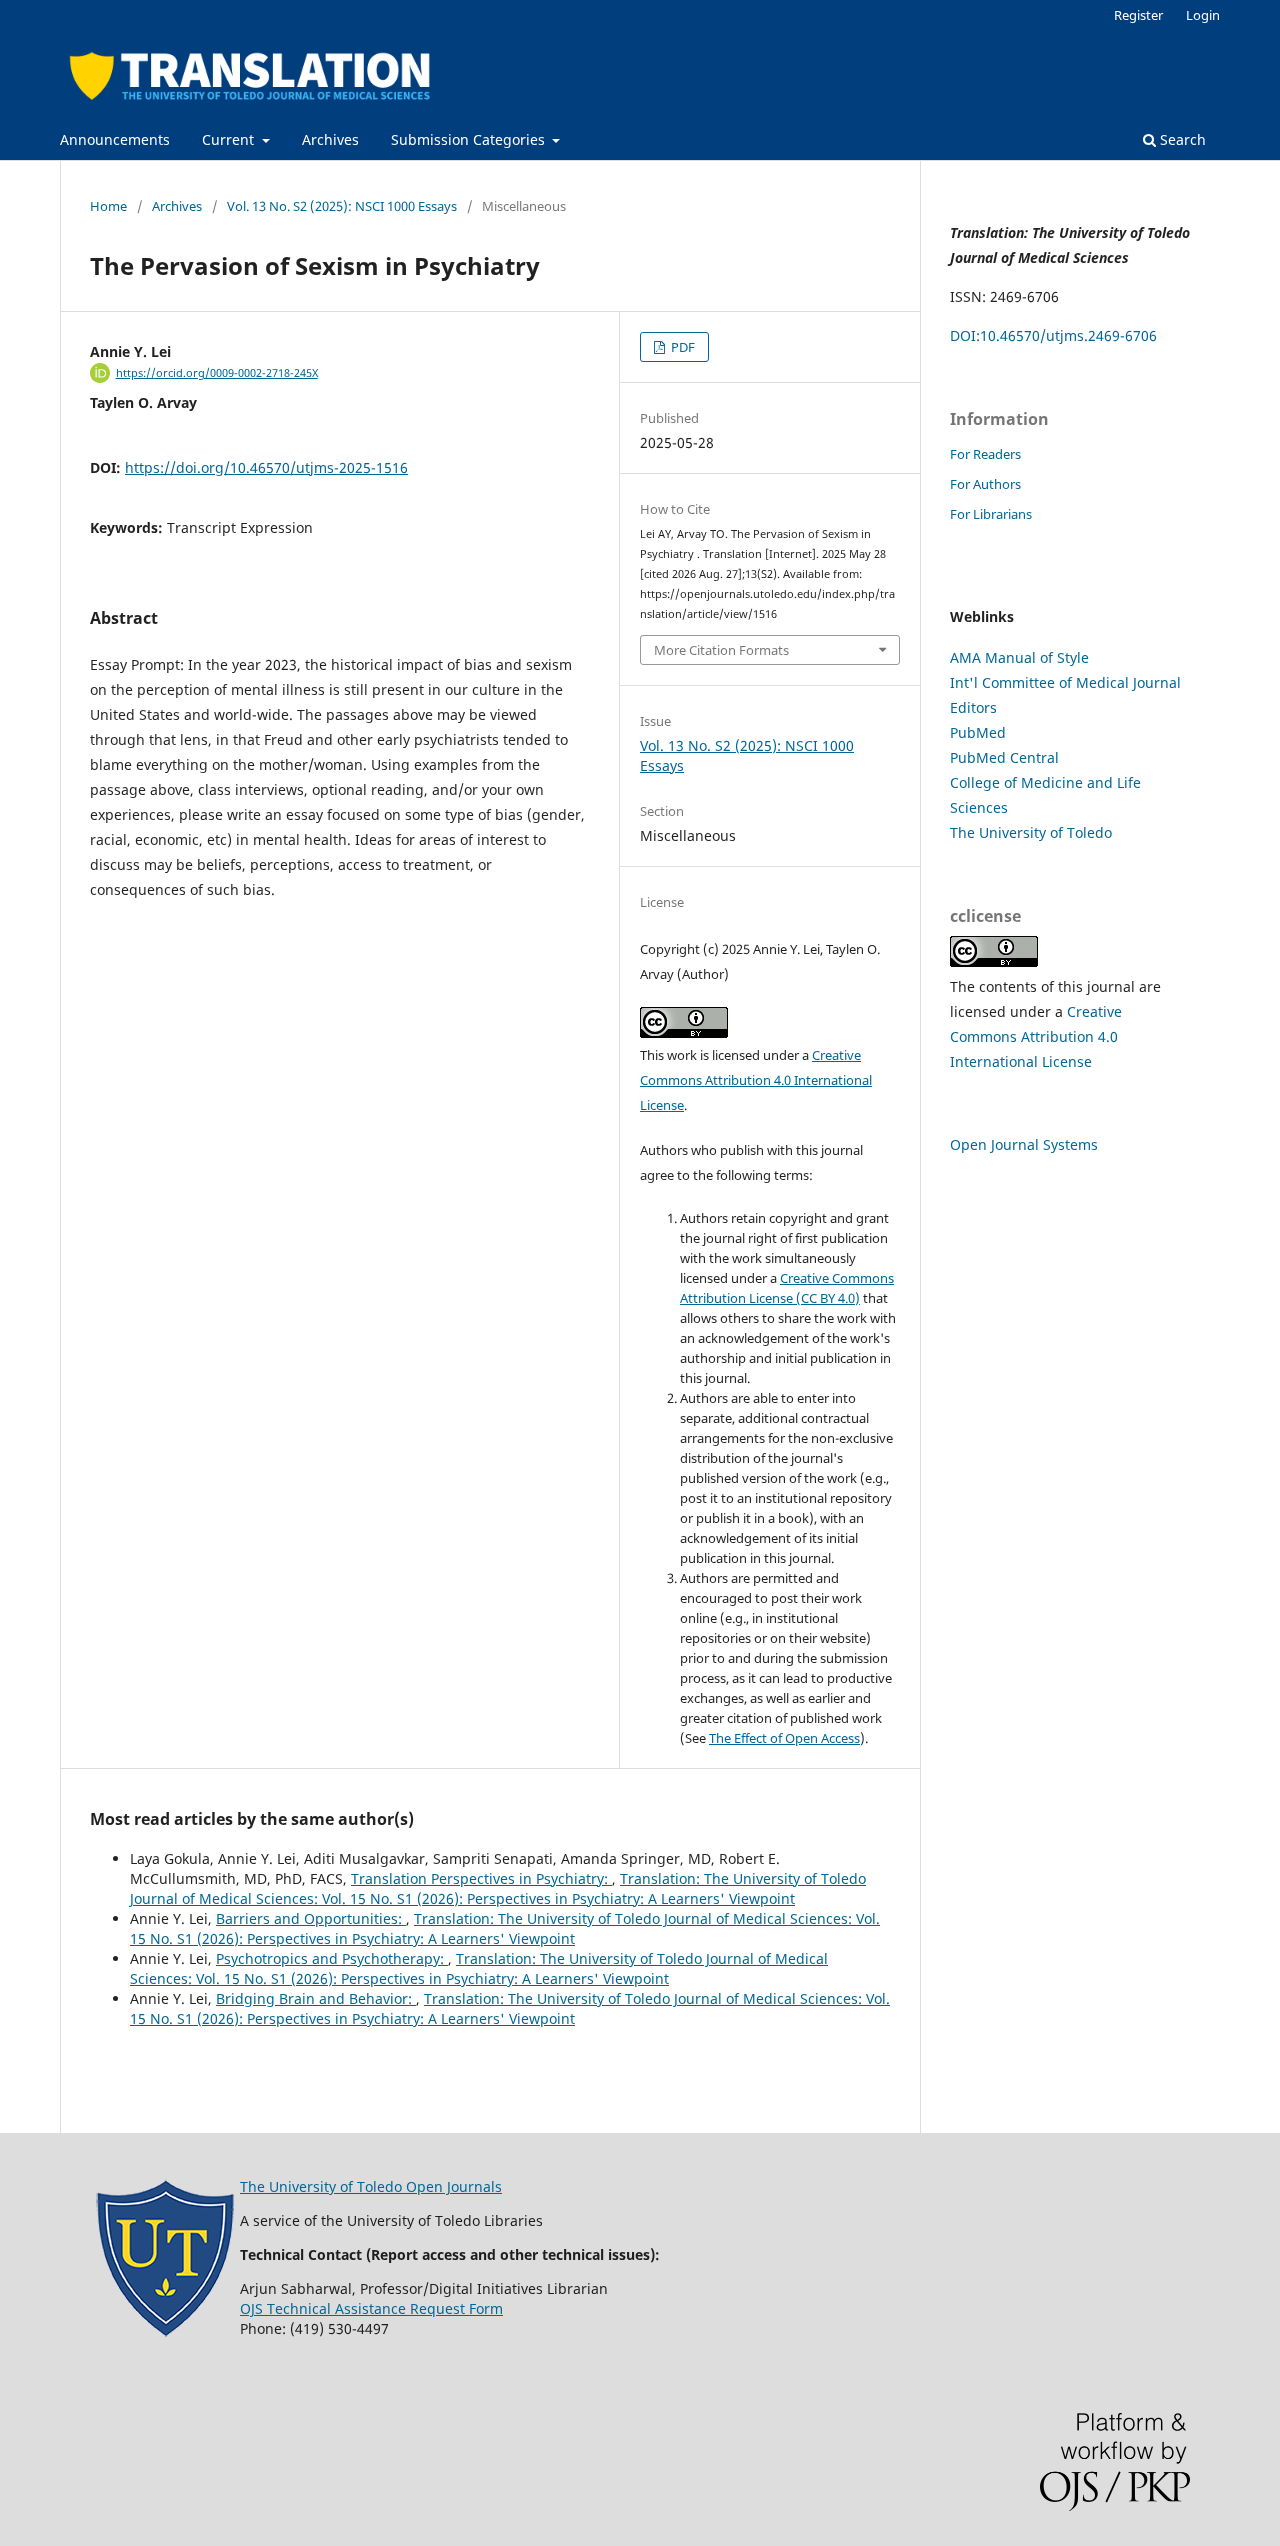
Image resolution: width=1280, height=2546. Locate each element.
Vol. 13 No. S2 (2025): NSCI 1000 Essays (342, 206)
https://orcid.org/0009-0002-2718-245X (217, 373)
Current (230, 139)
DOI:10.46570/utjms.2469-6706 (1053, 335)
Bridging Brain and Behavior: (316, 1998)
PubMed (978, 732)
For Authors (985, 484)
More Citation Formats (721, 650)
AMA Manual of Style (1019, 657)
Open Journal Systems (1024, 1144)
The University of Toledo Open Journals (371, 2186)
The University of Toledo (1031, 832)
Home (108, 206)
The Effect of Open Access (784, 1738)
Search (1181, 139)
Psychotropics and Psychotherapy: (332, 1958)
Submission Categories (470, 139)
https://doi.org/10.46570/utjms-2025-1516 (266, 467)
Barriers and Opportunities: (311, 1918)
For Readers (985, 454)
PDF (681, 347)
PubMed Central (1004, 757)
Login (1203, 15)
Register (1138, 15)
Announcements (115, 139)
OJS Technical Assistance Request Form (371, 2308)
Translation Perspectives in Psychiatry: (481, 1878)
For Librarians (991, 514)
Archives (330, 139)
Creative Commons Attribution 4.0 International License (756, 1080)
